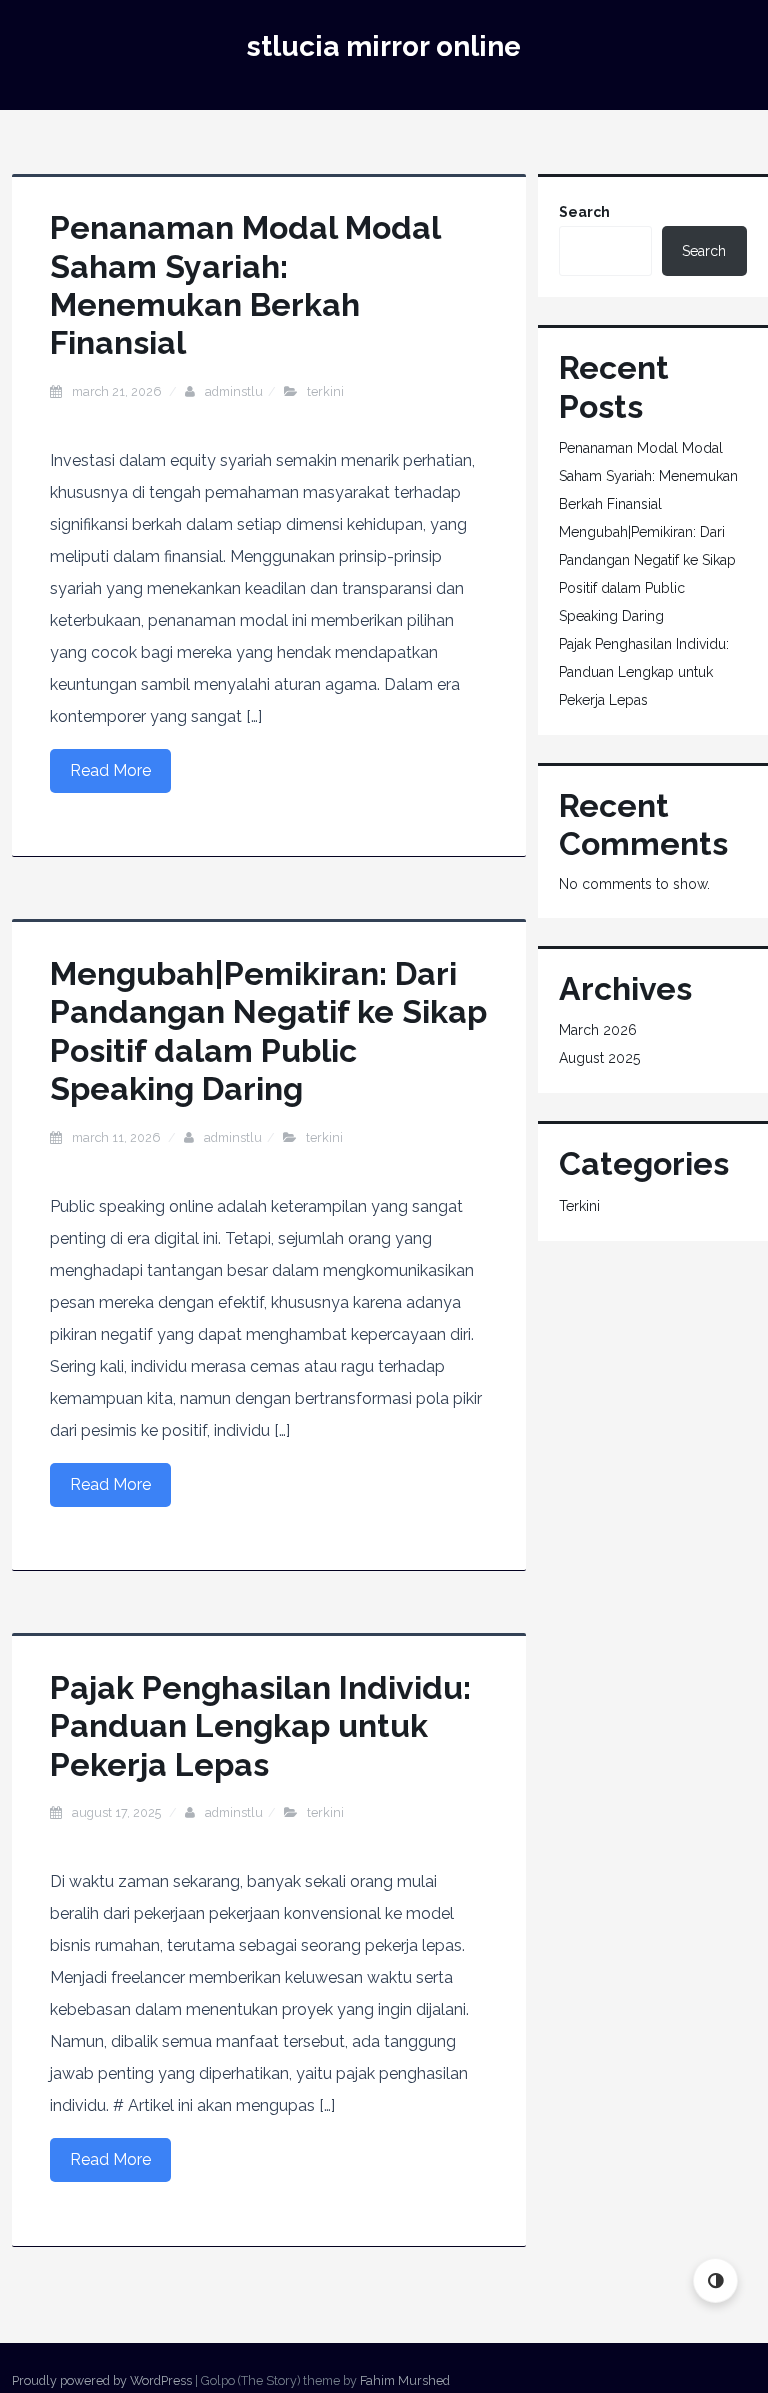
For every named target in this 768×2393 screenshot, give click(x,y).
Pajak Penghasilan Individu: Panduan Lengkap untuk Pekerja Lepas (260, 1726)
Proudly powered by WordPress (102, 2380)
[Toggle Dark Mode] (715, 2280)
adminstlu (234, 391)
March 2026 (598, 1030)
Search (584, 212)
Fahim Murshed (405, 2380)
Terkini (325, 391)
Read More (110, 770)
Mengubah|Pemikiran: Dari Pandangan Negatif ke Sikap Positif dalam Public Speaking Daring (268, 1031)
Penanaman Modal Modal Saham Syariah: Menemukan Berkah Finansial (245, 285)
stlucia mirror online (384, 46)
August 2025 (599, 1058)
